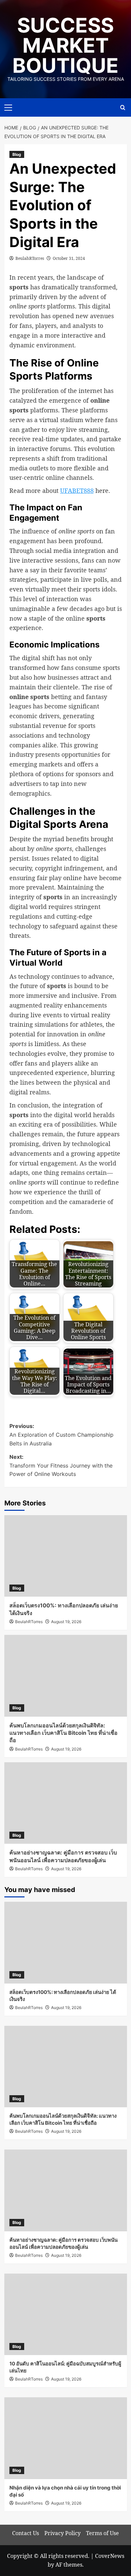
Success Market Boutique (65, 45)
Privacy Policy (62, 2533)
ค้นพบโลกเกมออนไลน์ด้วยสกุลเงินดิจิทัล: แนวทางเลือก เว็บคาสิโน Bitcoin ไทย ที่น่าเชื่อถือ (63, 1733)
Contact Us (26, 2533)
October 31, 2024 (69, 258)
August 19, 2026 (66, 1622)
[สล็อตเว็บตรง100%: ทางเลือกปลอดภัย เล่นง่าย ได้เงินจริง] (66, 1556)
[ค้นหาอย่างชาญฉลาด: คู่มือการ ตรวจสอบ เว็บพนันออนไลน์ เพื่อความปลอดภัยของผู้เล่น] (66, 1803)
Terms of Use (102, 2533)
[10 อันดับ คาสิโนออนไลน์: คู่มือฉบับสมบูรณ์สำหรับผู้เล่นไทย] (66, 2314)
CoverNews (110, 2556)
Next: (61, 1465)
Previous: (61, 1435)
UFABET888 (77, 491)
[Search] (123, 107)
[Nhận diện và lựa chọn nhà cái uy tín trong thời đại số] (66, 2438)
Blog (17, 154)
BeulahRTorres (30, 258)
